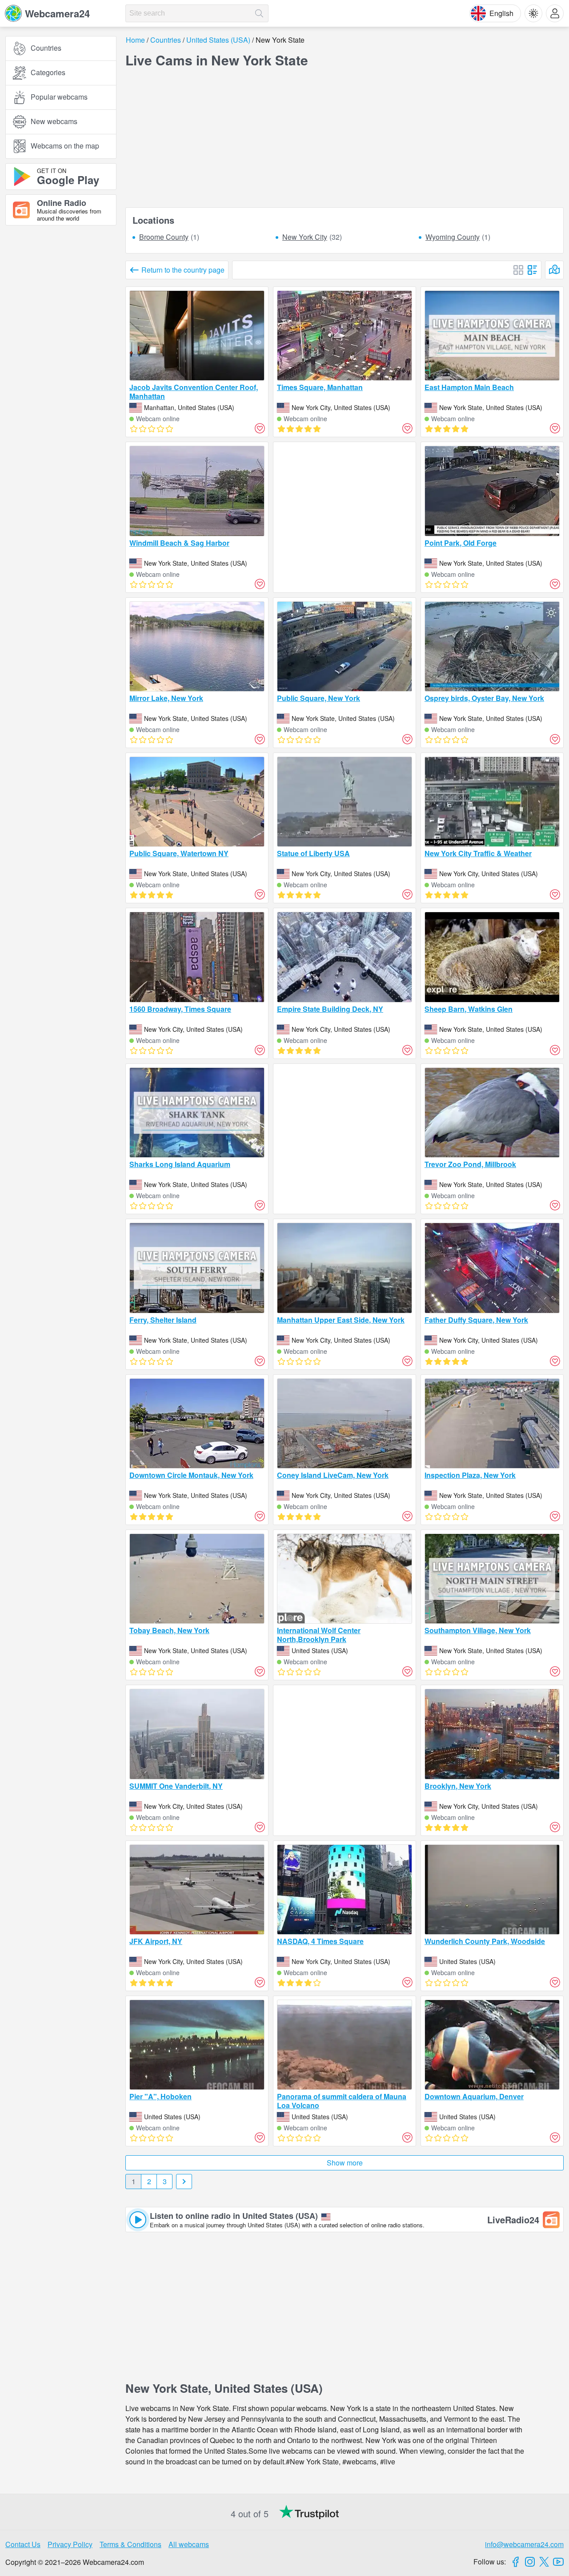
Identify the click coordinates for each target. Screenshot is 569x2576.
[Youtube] (558, 2562)
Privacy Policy (70, 2544)
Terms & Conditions (130, 2544)
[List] (533, 270)
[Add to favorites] (260, 428)
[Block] (518, 270)
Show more (345, 2163)
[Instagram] (530, 2562)
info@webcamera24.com (524, 2544)
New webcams (54, 122)
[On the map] (554, 270)
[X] (544, 2562)
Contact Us (23, 2544)
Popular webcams (59, 97)
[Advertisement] (61, 330)
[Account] (555, 13)
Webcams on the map (65, 146)
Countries (46, 48)
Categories (48, 73)
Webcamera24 (57, 13)
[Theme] (533, 13)
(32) (312, 237)
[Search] (259, 13)
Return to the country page (183, 270)
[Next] (184, 2182)
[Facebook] (516, 2562)
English (501, 13)
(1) (169, 237)
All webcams (189, 2544)
